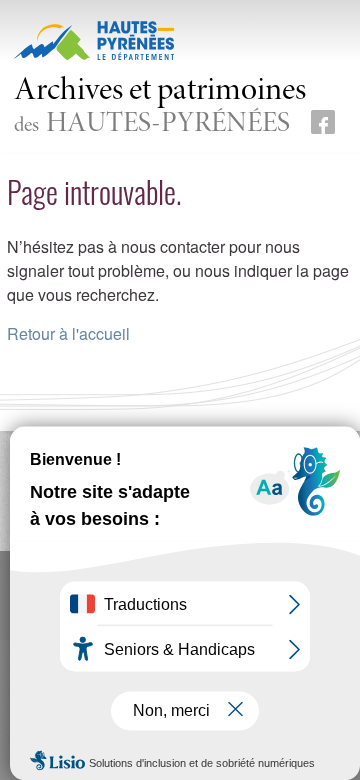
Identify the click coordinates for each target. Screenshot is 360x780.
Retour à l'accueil (68, 333)
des (160, 107)
